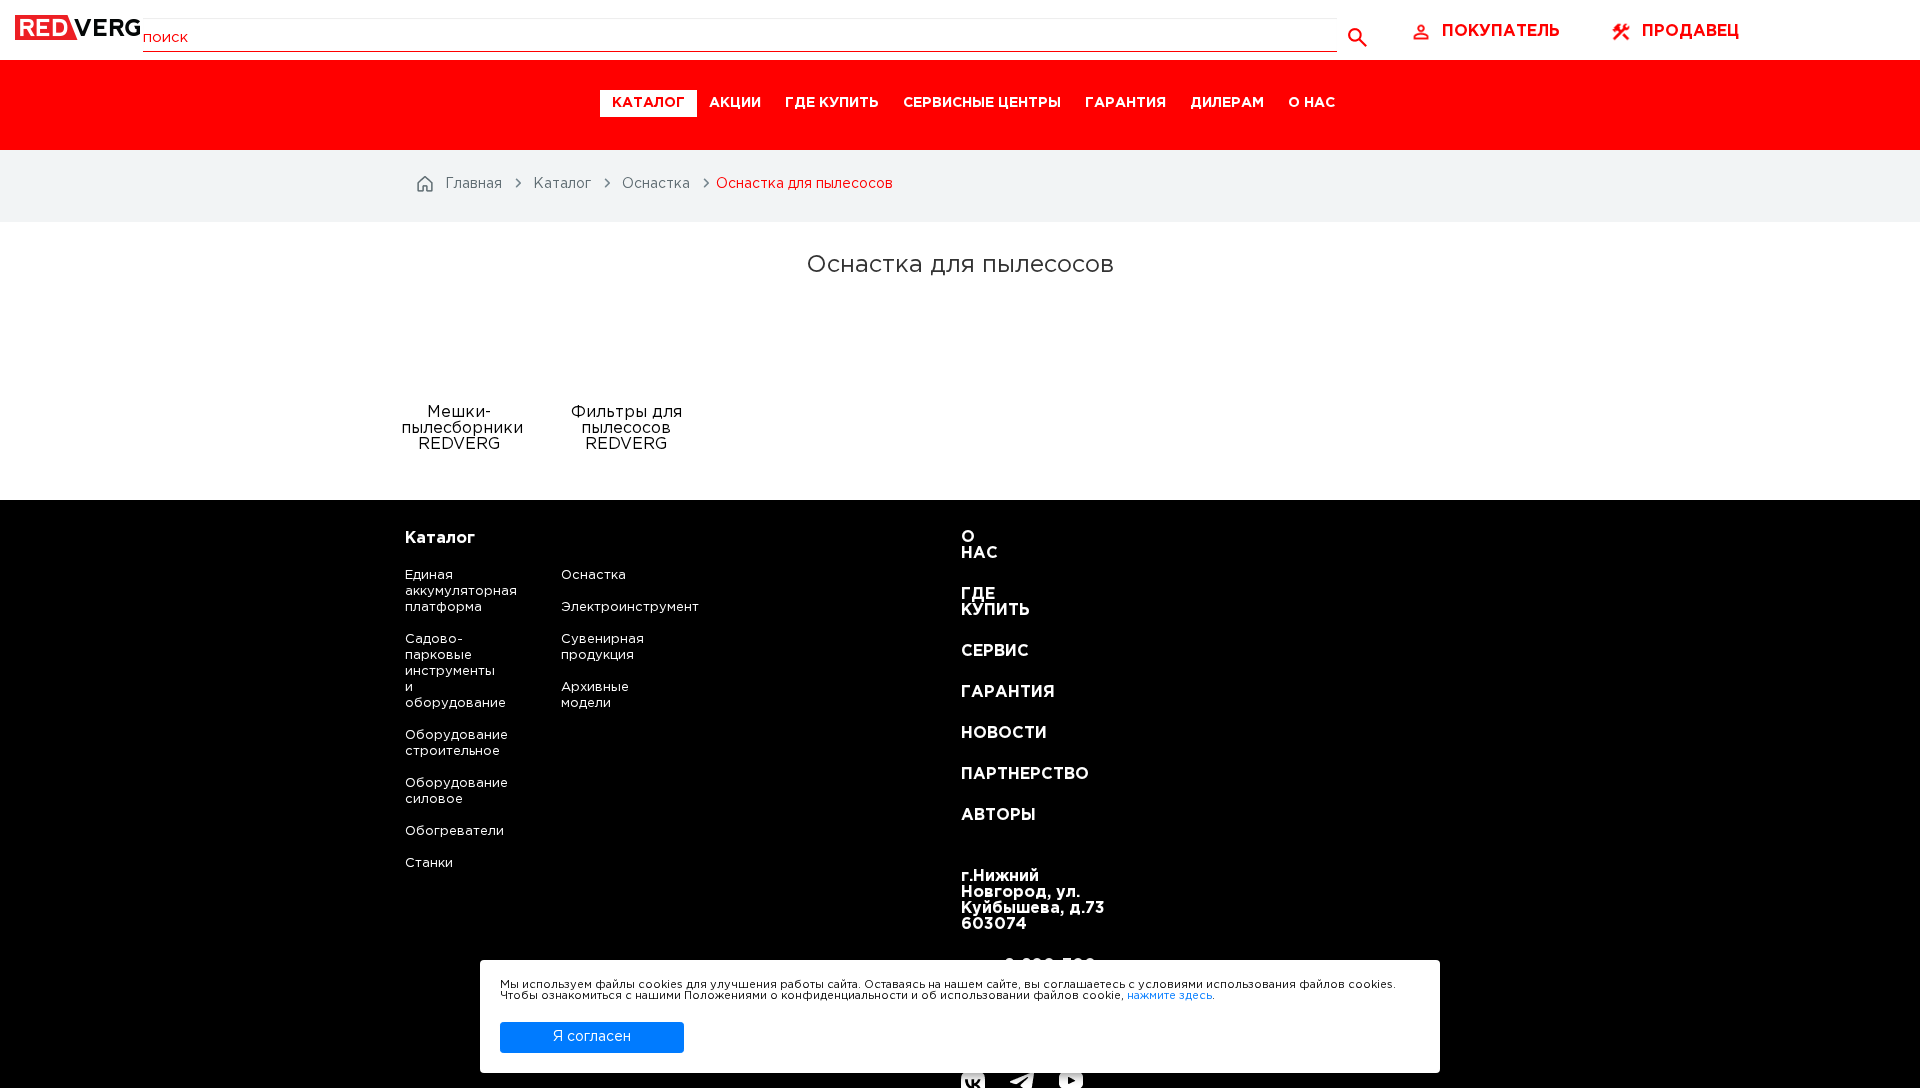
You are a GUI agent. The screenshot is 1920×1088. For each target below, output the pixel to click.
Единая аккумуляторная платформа (436, 591)
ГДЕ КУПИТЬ (832, 103)
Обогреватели (436, 831)
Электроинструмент (613, 607)
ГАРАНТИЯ (1125, 103)
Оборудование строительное (436, 743)
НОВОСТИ (985, 733)
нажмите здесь (1169, 996)
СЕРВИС (985, 651)
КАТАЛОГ (648, 103)
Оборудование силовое (436, 791)
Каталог (440, 538)
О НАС (1311, 103)
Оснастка (593, 575)
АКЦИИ (735, 103)
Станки (429, 863)
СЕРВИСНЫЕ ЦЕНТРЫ (982, 103)
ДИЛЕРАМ (1227, 103)
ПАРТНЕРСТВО (985, 774)
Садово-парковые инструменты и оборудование (436, 671)
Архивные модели (595, 695)
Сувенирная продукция (602, 647)
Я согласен (592, 1037)
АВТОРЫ (985, 815)
